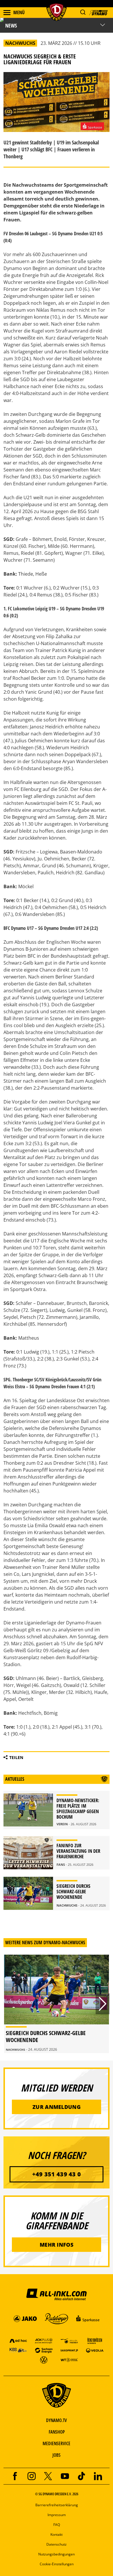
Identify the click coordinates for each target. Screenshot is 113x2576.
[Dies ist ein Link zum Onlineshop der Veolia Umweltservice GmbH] (95, 2350)
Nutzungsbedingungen (57, 2554)
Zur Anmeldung (57, 2107)
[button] (83, 12)
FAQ (57, 2525)
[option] (57, 2004)
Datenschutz (57, 2544)
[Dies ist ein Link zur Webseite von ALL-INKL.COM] (57, 2294)
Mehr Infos (57, 2245)
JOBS (57, 2455)
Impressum (57, 2515)
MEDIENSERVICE (57, 2443)
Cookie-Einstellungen (57, 2564)
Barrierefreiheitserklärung (57, 2505)
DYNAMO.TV (57, 2420)
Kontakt (57, 2534)
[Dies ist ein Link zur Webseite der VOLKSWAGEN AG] (44, 2360)
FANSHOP (57, 2432)
